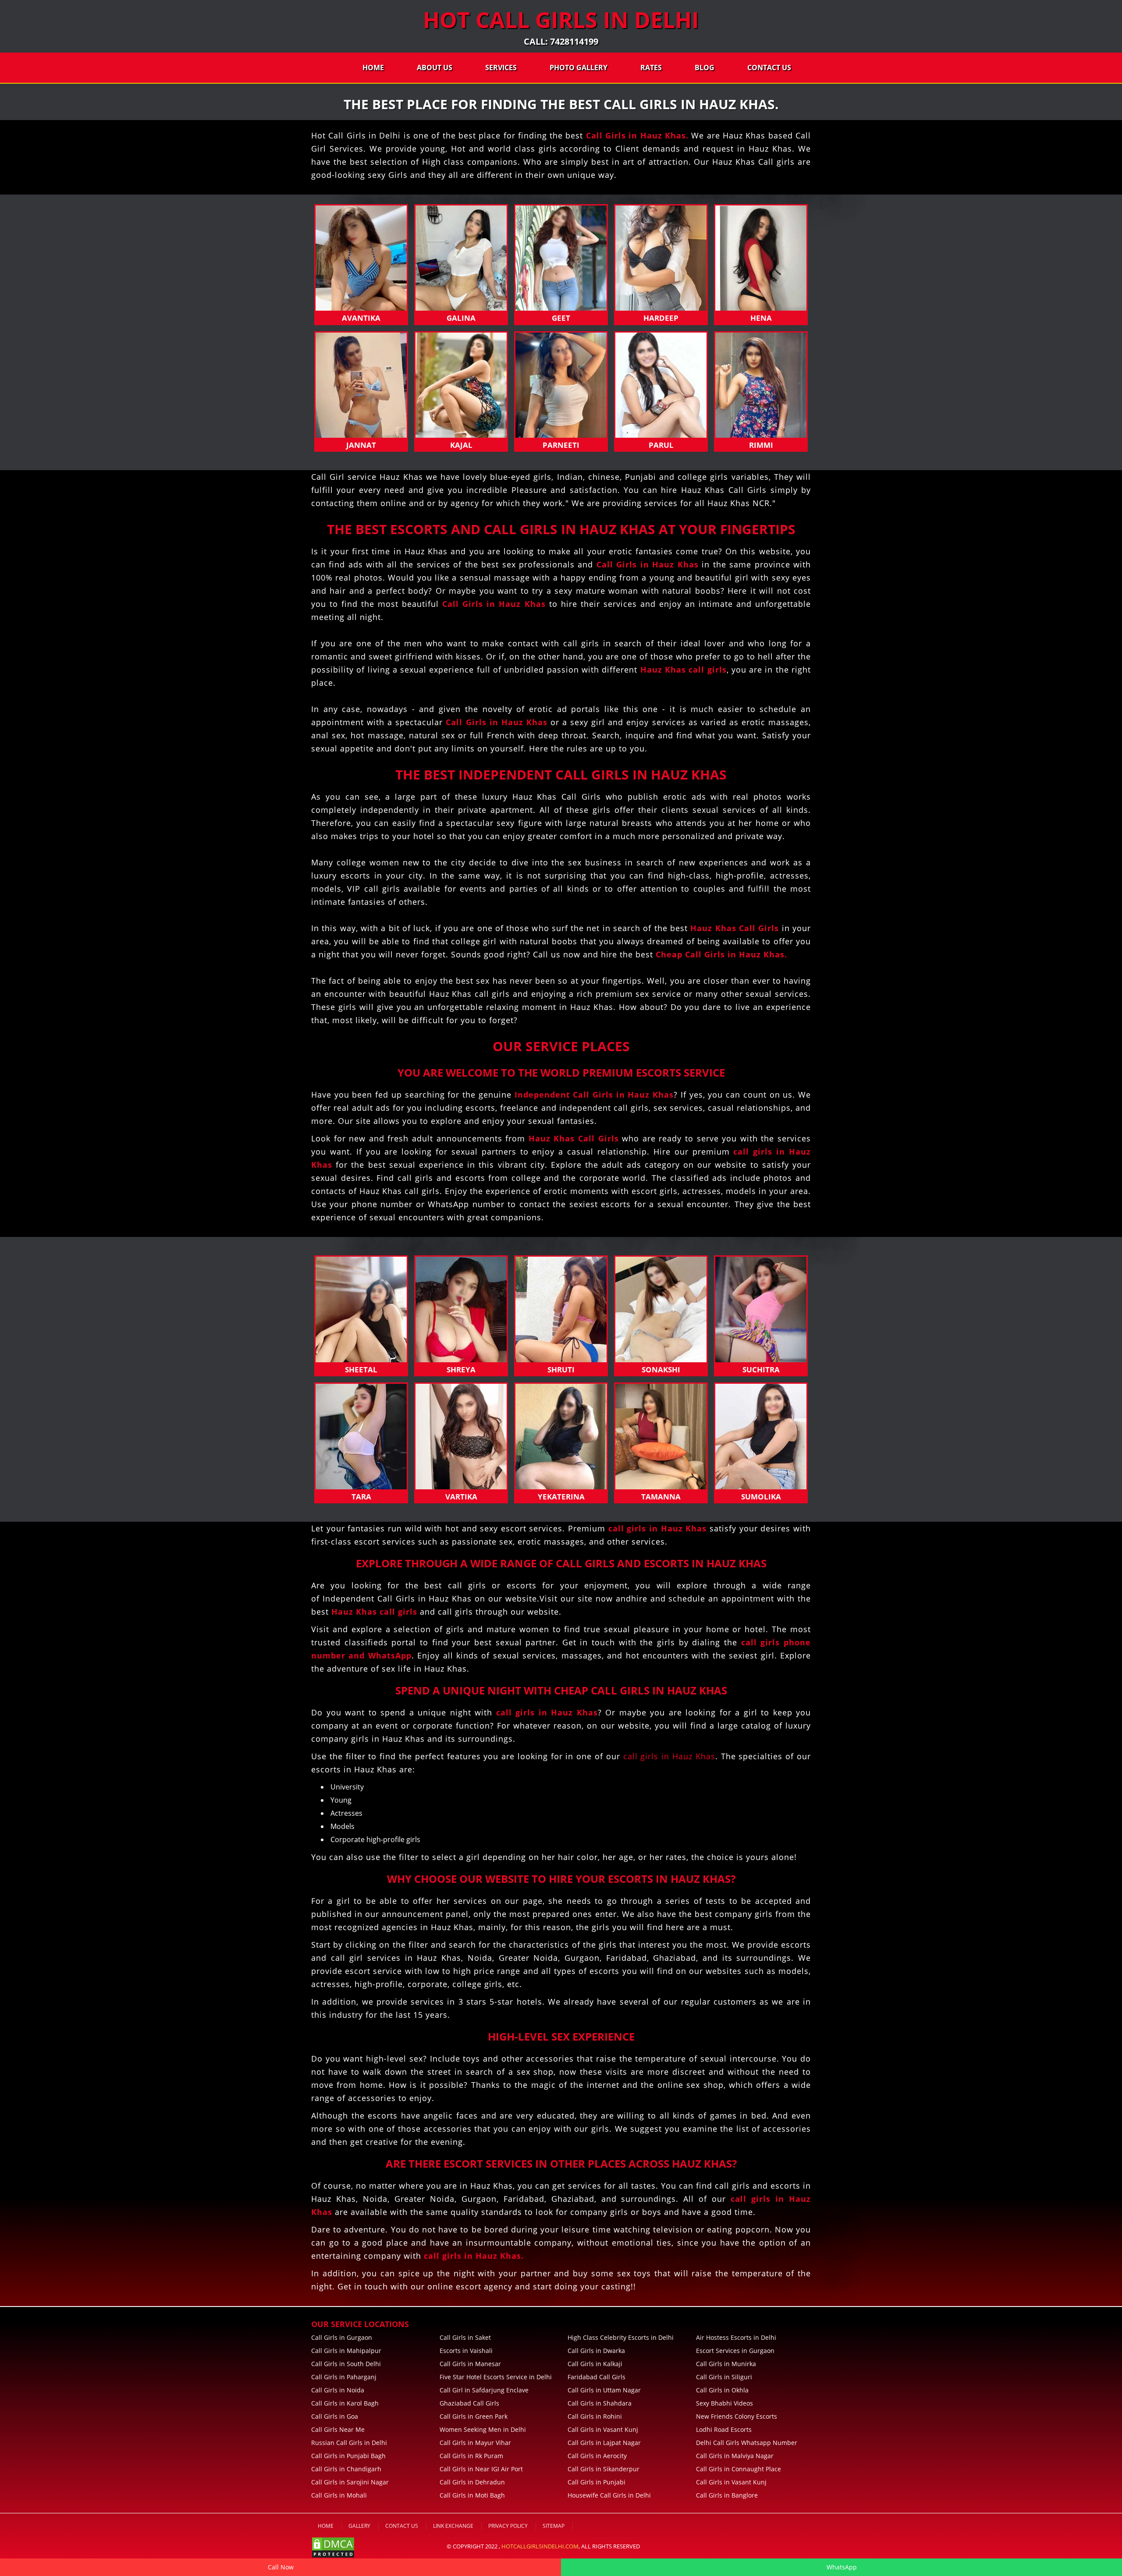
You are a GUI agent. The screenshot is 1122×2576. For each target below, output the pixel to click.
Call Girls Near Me (338, 2429)
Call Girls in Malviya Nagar (735, 2456)
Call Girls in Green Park (474, 2416)
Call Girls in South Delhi (346, 2364)
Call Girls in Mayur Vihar (475, 2443)
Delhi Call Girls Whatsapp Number (747, 2443)
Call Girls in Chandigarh (346, 2469)
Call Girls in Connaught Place (739, 2469)
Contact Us (769, 67)
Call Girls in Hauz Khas (636, 135)
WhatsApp (842, 2567)
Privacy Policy (508, 2526)
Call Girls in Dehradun (472, 2482)
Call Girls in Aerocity (597, 2456)
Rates (651, 67)
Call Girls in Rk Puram (471, 2456)
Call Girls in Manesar (470, 2364)
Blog (705, 67)
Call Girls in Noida (338, 2390)
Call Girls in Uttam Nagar (604, 2390)
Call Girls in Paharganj (344, 2377)
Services (501, 67)
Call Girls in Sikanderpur (604, 2469)
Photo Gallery (579, 67)
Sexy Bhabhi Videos (724, 2403)
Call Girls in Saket (465, 2337)
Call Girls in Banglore (727, 2495)
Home (373, 67)
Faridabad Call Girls (597, 2377)
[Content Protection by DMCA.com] (333, 2547)
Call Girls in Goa (335, 2416)
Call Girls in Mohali (339, 2495)
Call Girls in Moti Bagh (472, 2495)
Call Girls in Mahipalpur (346, 2351)
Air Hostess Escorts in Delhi (736, 2337)
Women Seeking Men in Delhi (483, 2429)
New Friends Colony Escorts (737, 2416)
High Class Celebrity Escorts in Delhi (621, 2337)
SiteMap (554, 2526)
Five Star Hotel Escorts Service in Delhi (496, 2377)
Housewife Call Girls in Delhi (609, 2495)
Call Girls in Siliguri (724, 2377)
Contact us (402, 2526)
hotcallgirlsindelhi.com (540, 2546)
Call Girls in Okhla (722, 2390)
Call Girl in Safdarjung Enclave (484, 2390)
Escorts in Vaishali (466, 2351)
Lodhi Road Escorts (724, 2429)
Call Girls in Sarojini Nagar (350, 2482)
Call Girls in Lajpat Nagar (604, 2443)
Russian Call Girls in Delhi (349, 2443)
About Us (435, 67)
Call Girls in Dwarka (596, 2351)
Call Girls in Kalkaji (595, 2364)
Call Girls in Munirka (726, 2364)
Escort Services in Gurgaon (735, 2351)
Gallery (359, 2526)
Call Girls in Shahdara (600, 2403)
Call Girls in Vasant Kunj (603, 2429)
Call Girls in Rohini (595, 2416)
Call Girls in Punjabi (597, 2482)
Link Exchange (453, 2526)
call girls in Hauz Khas (669, 1756)
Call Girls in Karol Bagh (345, 2403)
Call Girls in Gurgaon (342, 2337)
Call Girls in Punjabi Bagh (348, 2456)
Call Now (281, 2567)
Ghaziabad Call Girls (469, 2403)
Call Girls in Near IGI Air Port (481, 2469)
